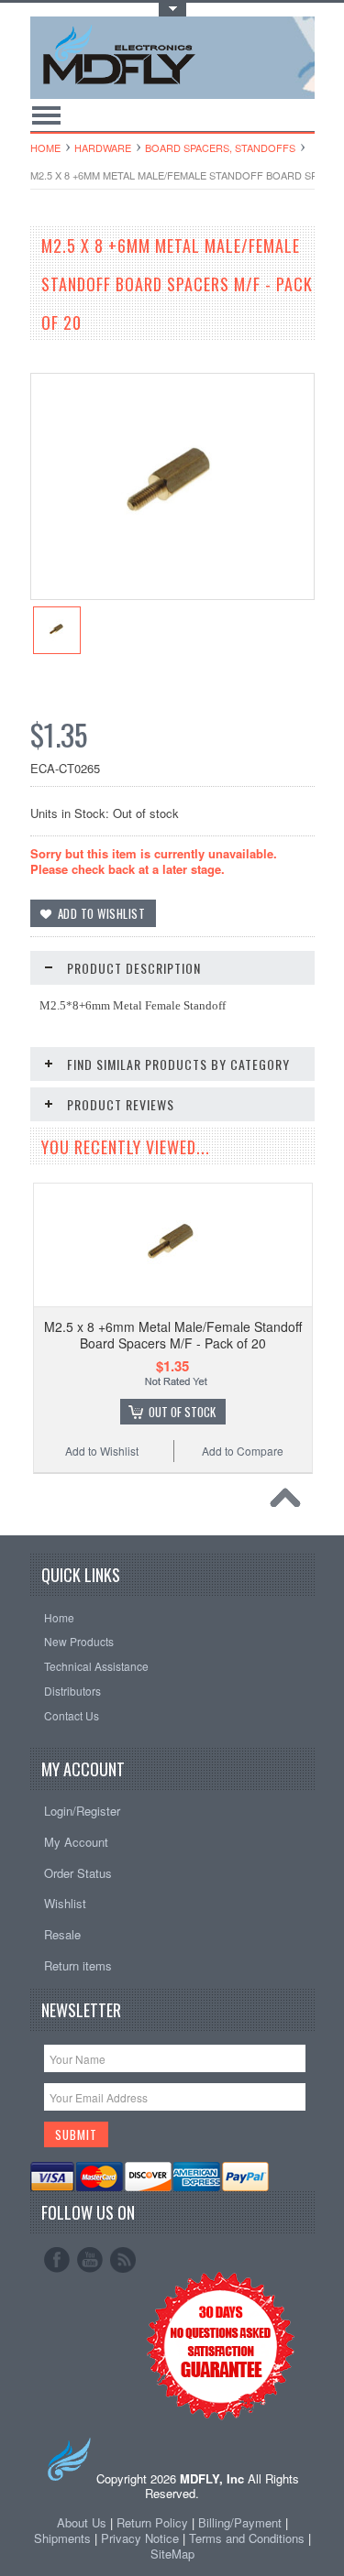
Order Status (78, 1873)
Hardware (103, 147)
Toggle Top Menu (172, 10)
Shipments (62, 2538)
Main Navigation (46, 115)
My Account (76, 1842)
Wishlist (65, 1903)
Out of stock (182, 1412)
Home (45, 147)
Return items (78, 1965)
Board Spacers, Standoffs (220, 147)
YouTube (90, 2260)
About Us (82, 2522)
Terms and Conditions (249, 2538)
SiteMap (172, 2554)
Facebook (57, 2260)
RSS (123, 2260)
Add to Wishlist (102, 1451)
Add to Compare (243, 1451)
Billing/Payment (240, 2522)
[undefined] (172, 594)
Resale (62, 1934)
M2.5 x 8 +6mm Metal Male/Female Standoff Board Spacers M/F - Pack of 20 (173, 1335)
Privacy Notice (140, 2538)
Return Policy (152, 2522)
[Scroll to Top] (290, 1502)
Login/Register (82, 1811)
